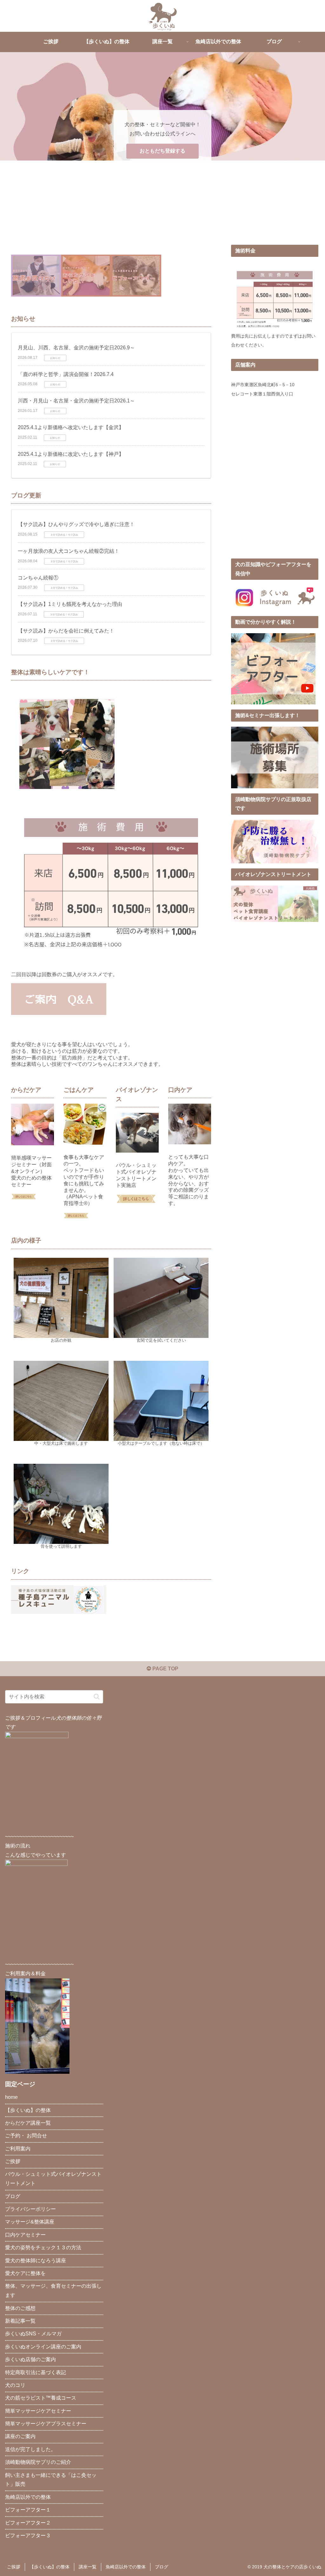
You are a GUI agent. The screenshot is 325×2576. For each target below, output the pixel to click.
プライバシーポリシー (30, 2209)
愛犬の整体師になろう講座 (36, 2261)
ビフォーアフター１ (28, 2510)
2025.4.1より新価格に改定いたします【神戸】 (71, 454)
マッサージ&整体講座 (30, 2222)
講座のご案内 (20, 2436)
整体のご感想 (20, 2308)
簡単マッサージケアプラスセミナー (46, 2424)
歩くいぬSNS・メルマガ (33, 2334)
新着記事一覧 (20, 2321)
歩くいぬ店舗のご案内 (30, 2359)
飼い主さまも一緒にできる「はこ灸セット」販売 (51, 2480)
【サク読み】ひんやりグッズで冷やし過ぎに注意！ (76, 524)
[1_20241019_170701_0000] (86, 275)
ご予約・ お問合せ (26, 2136)
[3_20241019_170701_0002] (36, 275)
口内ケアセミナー (25, 2235)
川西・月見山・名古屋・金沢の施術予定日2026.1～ (76, 401)
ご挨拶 (13, 2161)
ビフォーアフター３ (28, 2535)
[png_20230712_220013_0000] (273, 668)
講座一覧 (88, 2567)
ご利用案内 (18, 2149)
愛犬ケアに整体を (25, 2273)
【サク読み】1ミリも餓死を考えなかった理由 (70, 604)
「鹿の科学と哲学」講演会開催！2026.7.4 (66, 374)
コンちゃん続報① (38, 578)
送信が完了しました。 (30, 2449)
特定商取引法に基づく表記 (36, 2372)
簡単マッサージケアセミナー (38, 2411)
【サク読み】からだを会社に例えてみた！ (66, 631)
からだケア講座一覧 (28, 2123)
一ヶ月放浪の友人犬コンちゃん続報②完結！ (69, 551)
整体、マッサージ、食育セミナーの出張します (53, 2291)
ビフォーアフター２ (28, 2523)
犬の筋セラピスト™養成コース (41, 2398)
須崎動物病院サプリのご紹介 (38, 2462)
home (11, 2097)
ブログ (13, 2196)
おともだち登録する (162, 151)
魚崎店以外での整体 (28, 2497)
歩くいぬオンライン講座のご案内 (43, 2347)
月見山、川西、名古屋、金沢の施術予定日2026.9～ (76, 348)
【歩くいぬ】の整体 (28, 2110)
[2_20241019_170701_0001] (136, 275)
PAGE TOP (165, 1669)
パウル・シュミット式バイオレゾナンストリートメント (53, 2179)
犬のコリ (15, 2385)
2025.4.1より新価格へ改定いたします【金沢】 (71, 427)
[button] (97, 1697)
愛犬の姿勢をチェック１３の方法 (43, 2247)
